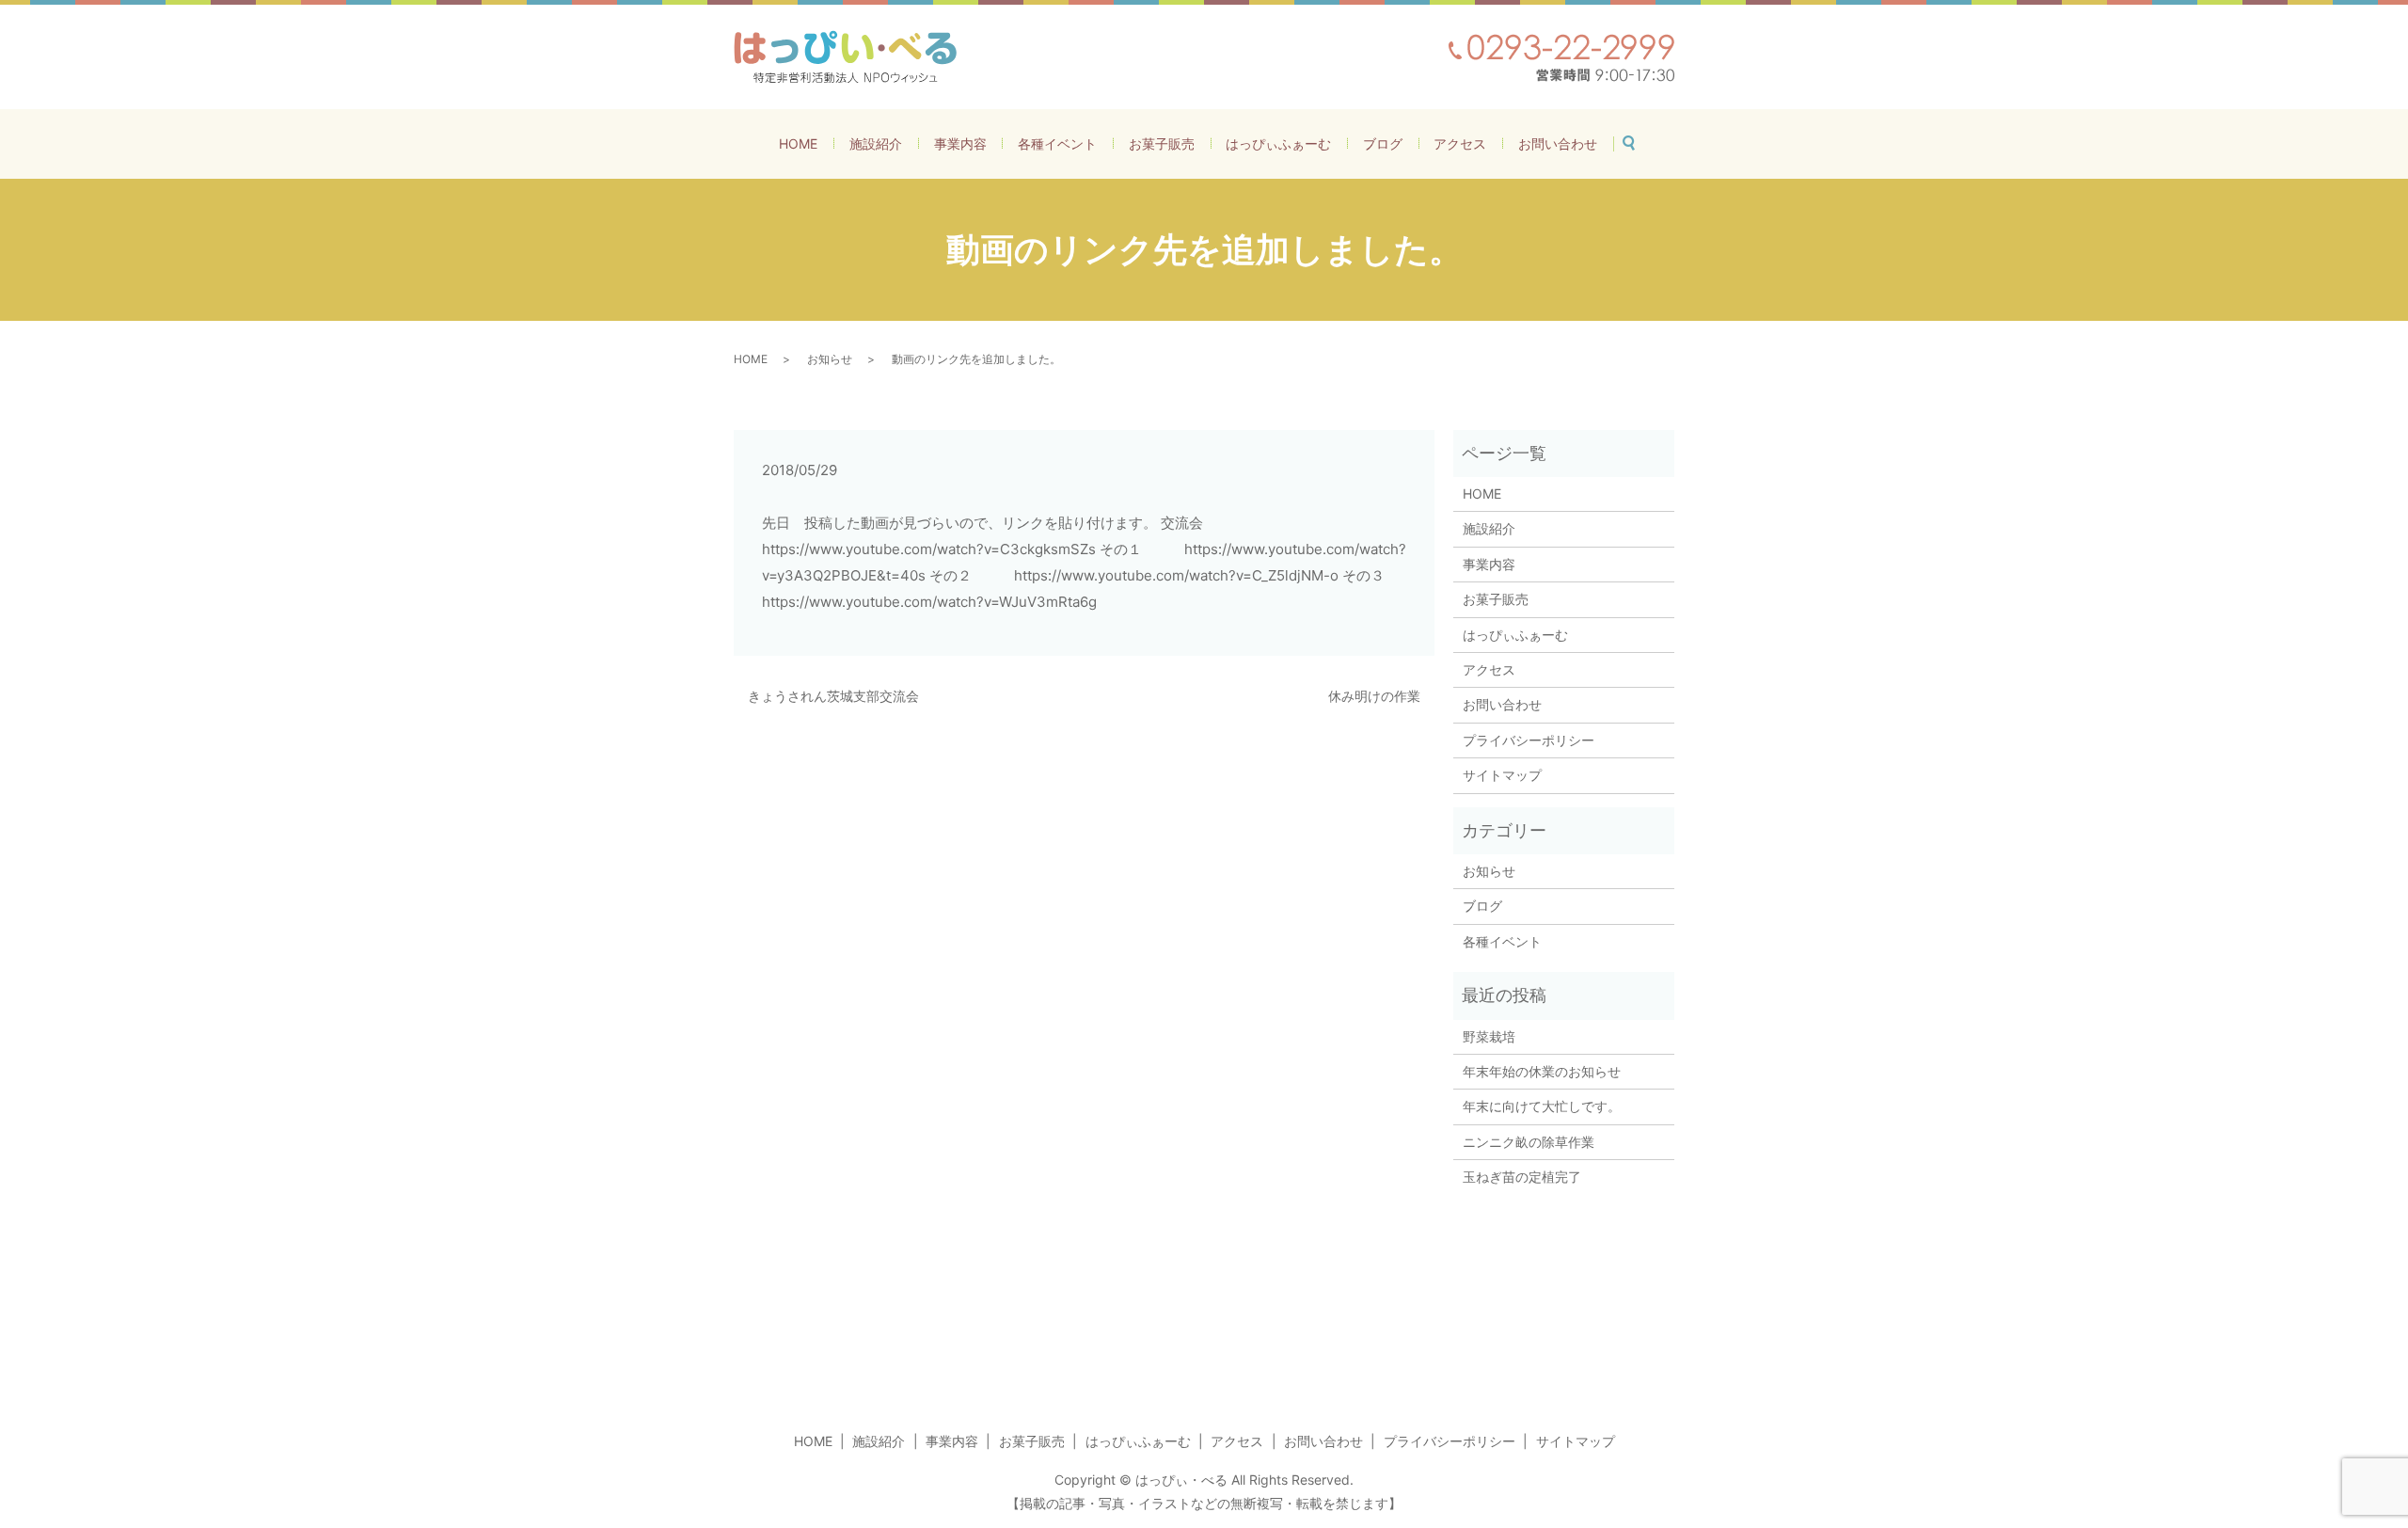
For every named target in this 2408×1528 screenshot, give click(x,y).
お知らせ (830, 359)
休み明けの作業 (1374, 696)
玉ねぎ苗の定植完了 (1522, 1177)
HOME (798, 143)
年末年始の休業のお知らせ (1542, 1071)
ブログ (1383, 143)
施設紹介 (876, 143)
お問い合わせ (1558, 143)
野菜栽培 (1496, 1036)
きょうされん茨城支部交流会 (833, 696)
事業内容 (960, 143)
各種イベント (1057, 143)
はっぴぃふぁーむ (1278, 143)
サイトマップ (1502, 775)
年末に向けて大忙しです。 (1542, 1106)
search (1637, 140)
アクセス (1460, 143)
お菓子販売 (1162, 143)
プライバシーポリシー (1529, 740)
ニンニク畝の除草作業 (1529, 1142)
